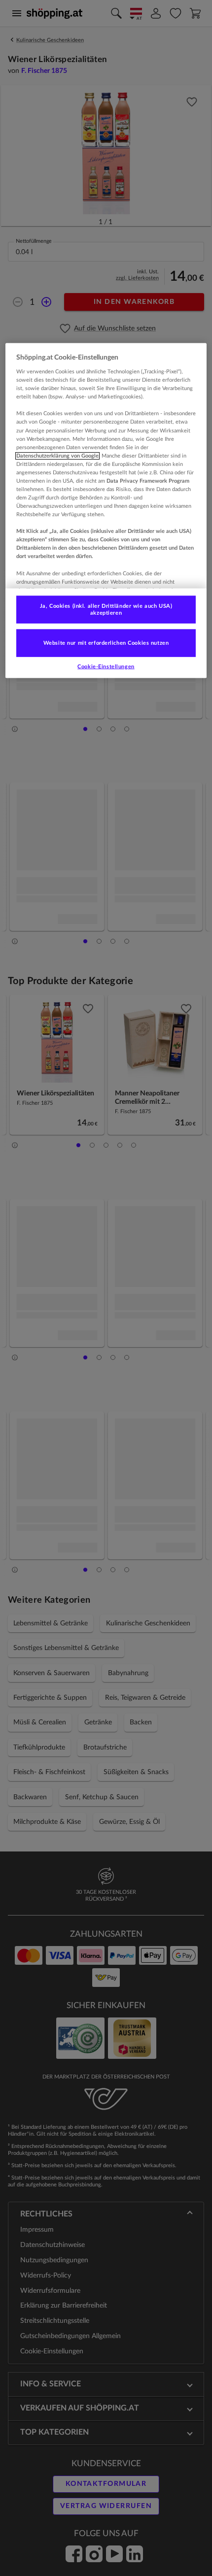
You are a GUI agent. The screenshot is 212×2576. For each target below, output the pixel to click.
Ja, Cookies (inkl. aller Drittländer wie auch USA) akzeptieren (106, 610)
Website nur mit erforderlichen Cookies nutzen (106, 643)
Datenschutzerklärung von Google (57, 455)
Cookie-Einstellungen (106, 666)
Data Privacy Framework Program (148, 481)
